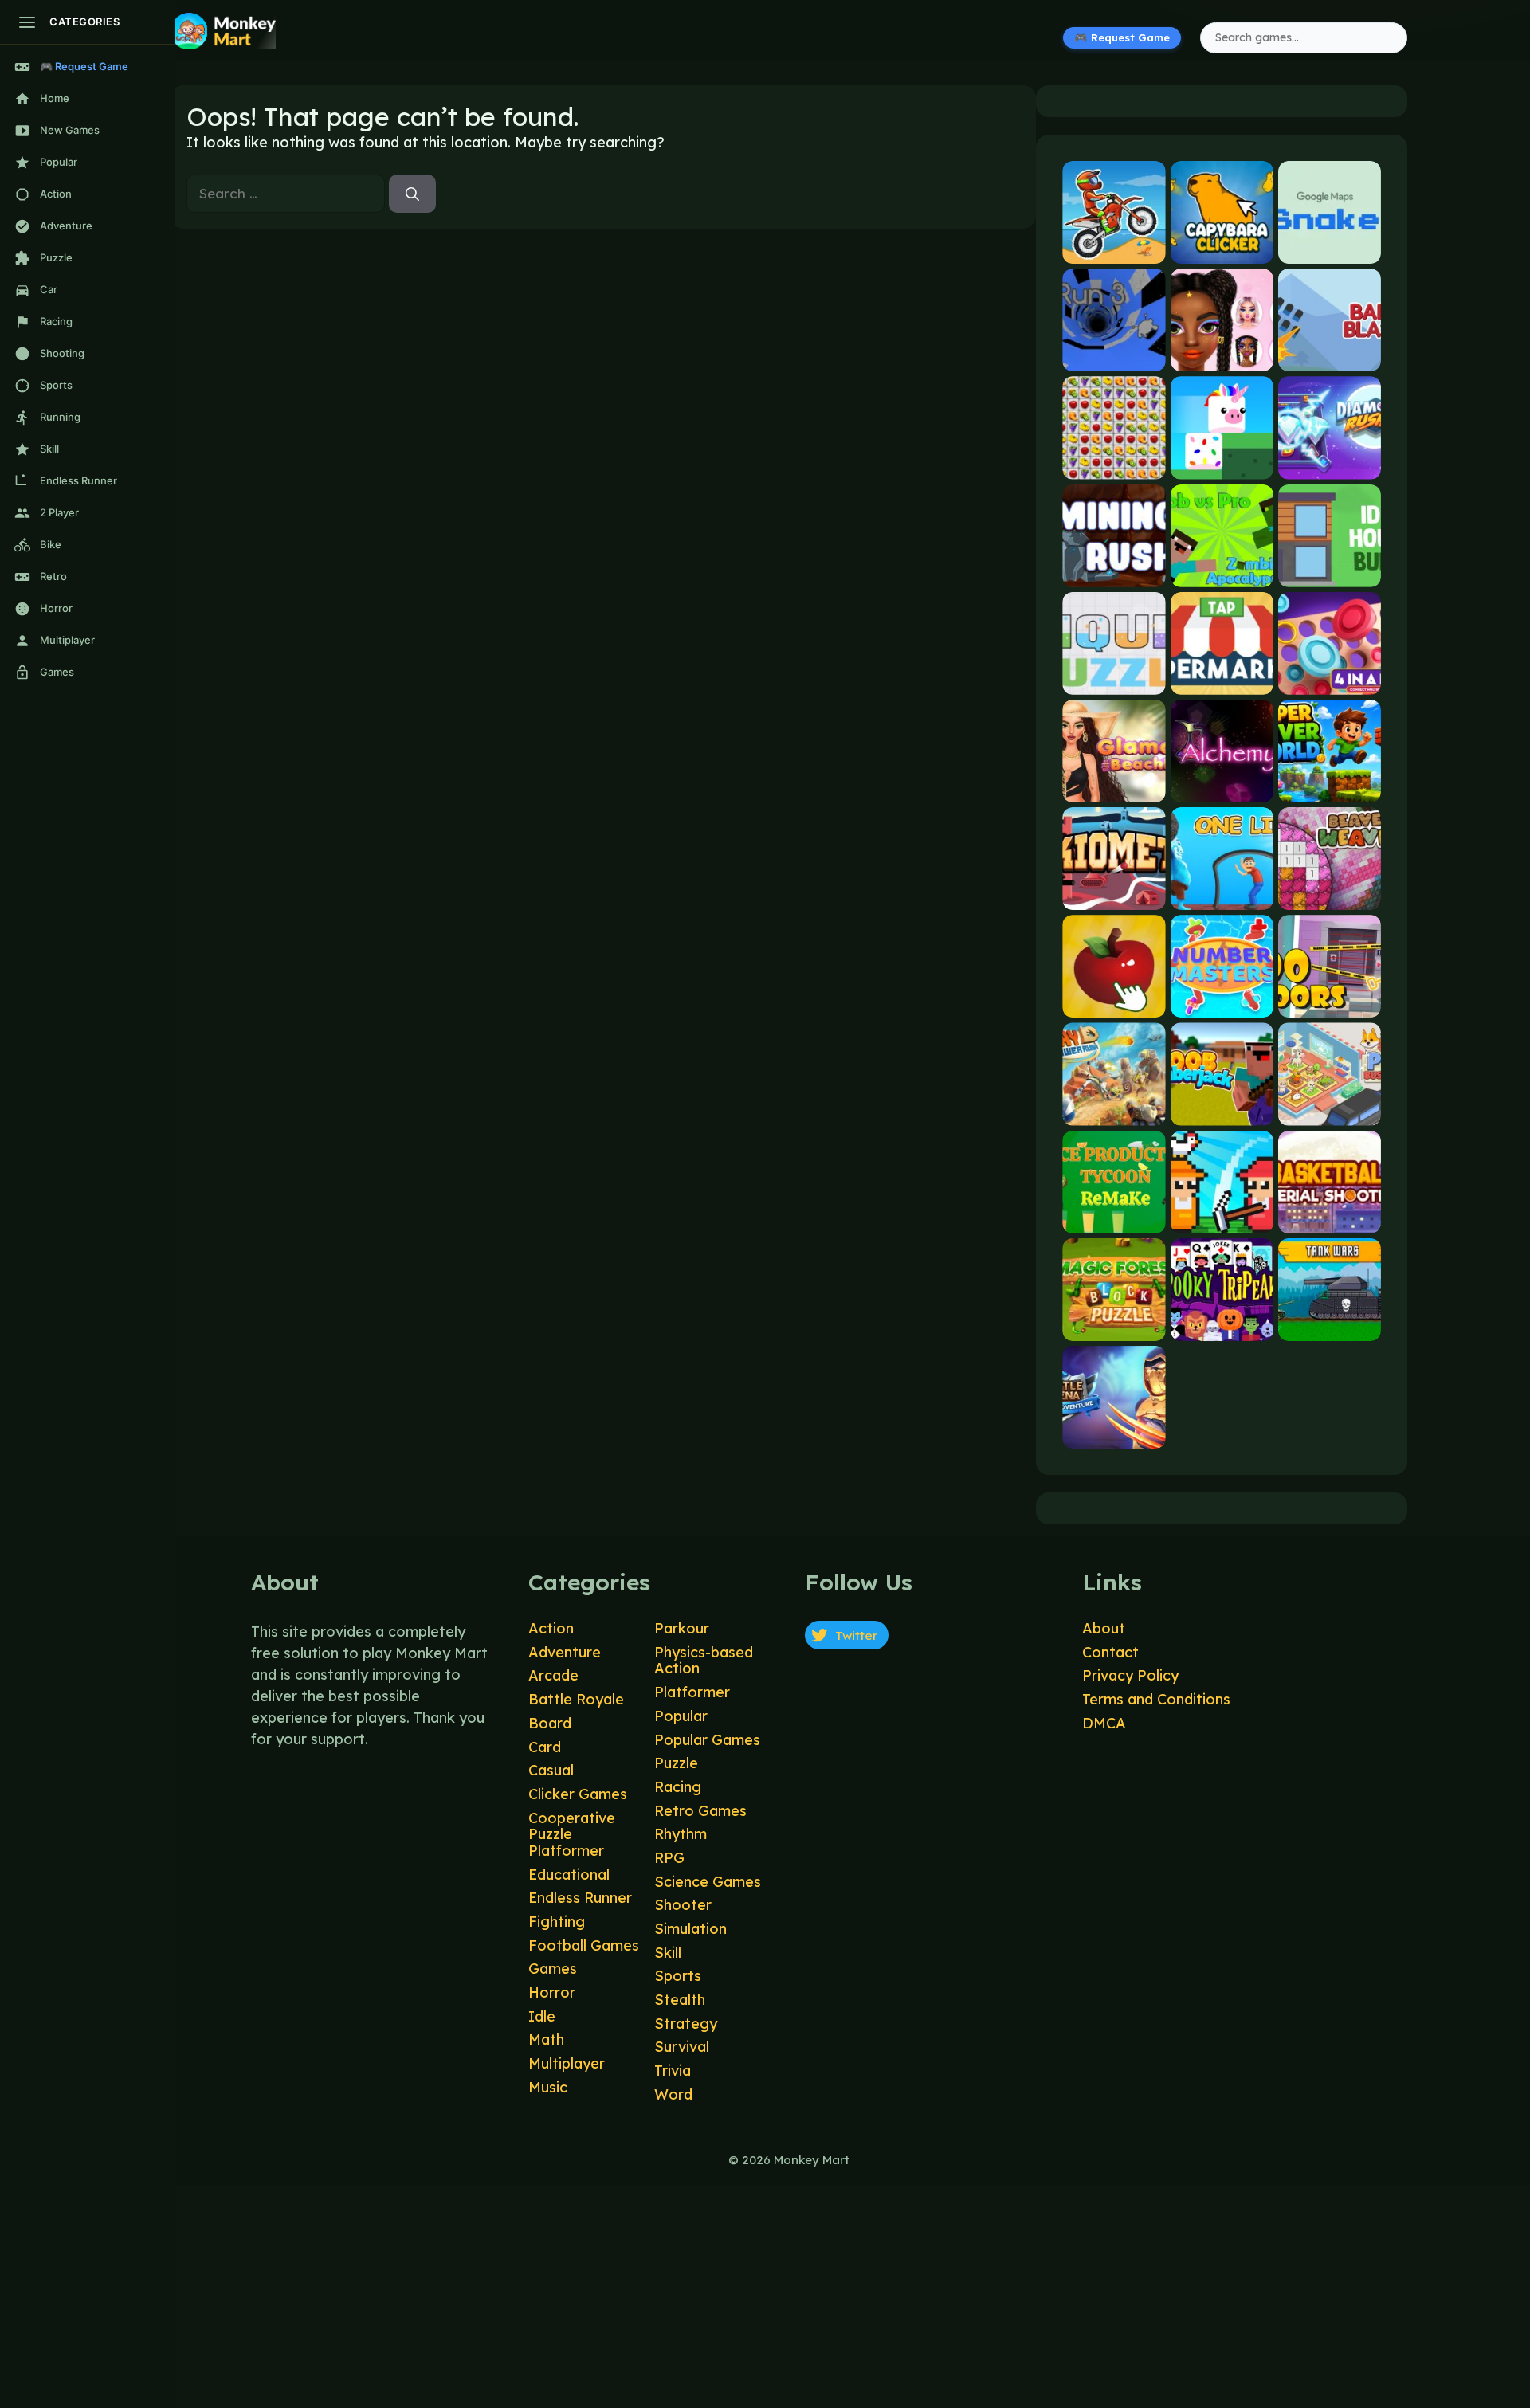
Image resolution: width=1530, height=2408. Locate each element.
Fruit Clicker (1114, 1004)
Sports (678, 1976)
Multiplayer (567, 2063)
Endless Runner (580, 1898)
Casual (551, 1770)
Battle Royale (576, 1699)
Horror (552, 1992)
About (1104, 1628)
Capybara (1222, 251)
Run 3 (1114, 358)
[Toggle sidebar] (27, 22)
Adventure (565, 1652)
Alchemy (1222, 788)
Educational (569, 1875)
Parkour (682, 1628)
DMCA (1104, 1723)
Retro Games (700, 1811)
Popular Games (707, 1740)
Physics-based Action (704, 1661)
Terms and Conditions (1156, 1699)
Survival (682, 2047)
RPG (669, 1858)
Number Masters (1222, 1004)
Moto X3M (1114, 251)
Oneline (1222, 897)
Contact (1110, 1652)
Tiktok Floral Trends (1222, 358)
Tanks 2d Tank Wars (1330, 1327)
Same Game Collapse (1114, 466)
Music (548, 2087)
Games (553, 1969)
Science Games (708, 1882)
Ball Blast (1330, 358)
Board (550, 1723)
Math (546, 2039)
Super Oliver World (1330, 788)
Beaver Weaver (1329, 897)
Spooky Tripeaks (1222, 1327)
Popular (681, 1716)
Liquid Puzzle (1114, 681)
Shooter (683, 1905)
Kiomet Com (1114, 897)
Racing (678, 1787)
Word (673, 2094)
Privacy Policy (1130, 1675)
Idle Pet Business (1330, 1112)
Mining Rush (1114, 573)
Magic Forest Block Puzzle (1114, 1327)
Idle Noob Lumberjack (1222, 1112)
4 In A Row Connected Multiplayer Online (1330, 681)
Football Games (584, 1945)
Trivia (673, 2071)
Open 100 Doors (1330, 1004)
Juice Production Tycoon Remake (1114, 1220)
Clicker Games (578, 1794)
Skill (668, 1953)
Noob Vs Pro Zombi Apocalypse (1222, 573)
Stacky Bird (1222, 466)
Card (545, 1747)
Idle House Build (1330, 573)
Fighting (557, 1922)
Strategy (686, 2024)
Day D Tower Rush (1114, 1112)
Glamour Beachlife (1114, 788)
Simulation (690, 1929)
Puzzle (676, 1763)
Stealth (680, 2000)
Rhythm (681, 1834)
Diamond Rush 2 (1329, 466)
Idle (542, 2016)
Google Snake (1329, 251)
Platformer (692, 1692)
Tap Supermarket (1222, 681)
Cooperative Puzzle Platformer (572, 1834)
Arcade (553, 1675)
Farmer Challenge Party (1222, 1220)
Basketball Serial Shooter (1330, 1220)
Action (551, 1628)
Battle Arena (1114, 1435)
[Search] (412, 194)
